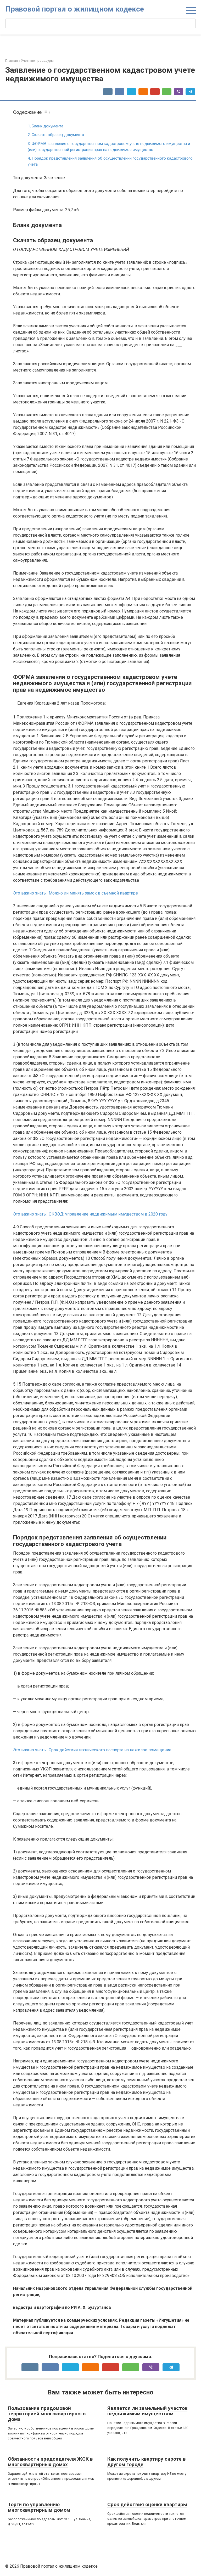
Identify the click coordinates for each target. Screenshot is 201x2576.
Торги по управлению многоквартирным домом (39, 2507)
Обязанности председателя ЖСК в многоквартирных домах (50, 2462)
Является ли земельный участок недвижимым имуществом (147, 2411)
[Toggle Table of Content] (47, 112)
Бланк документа (48, 126)
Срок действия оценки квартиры (147, 2504)
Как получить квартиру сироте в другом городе (147, 2462)
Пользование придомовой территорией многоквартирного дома (47, 2414)
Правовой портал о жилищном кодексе (75, 9)
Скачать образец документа (58, 135)
